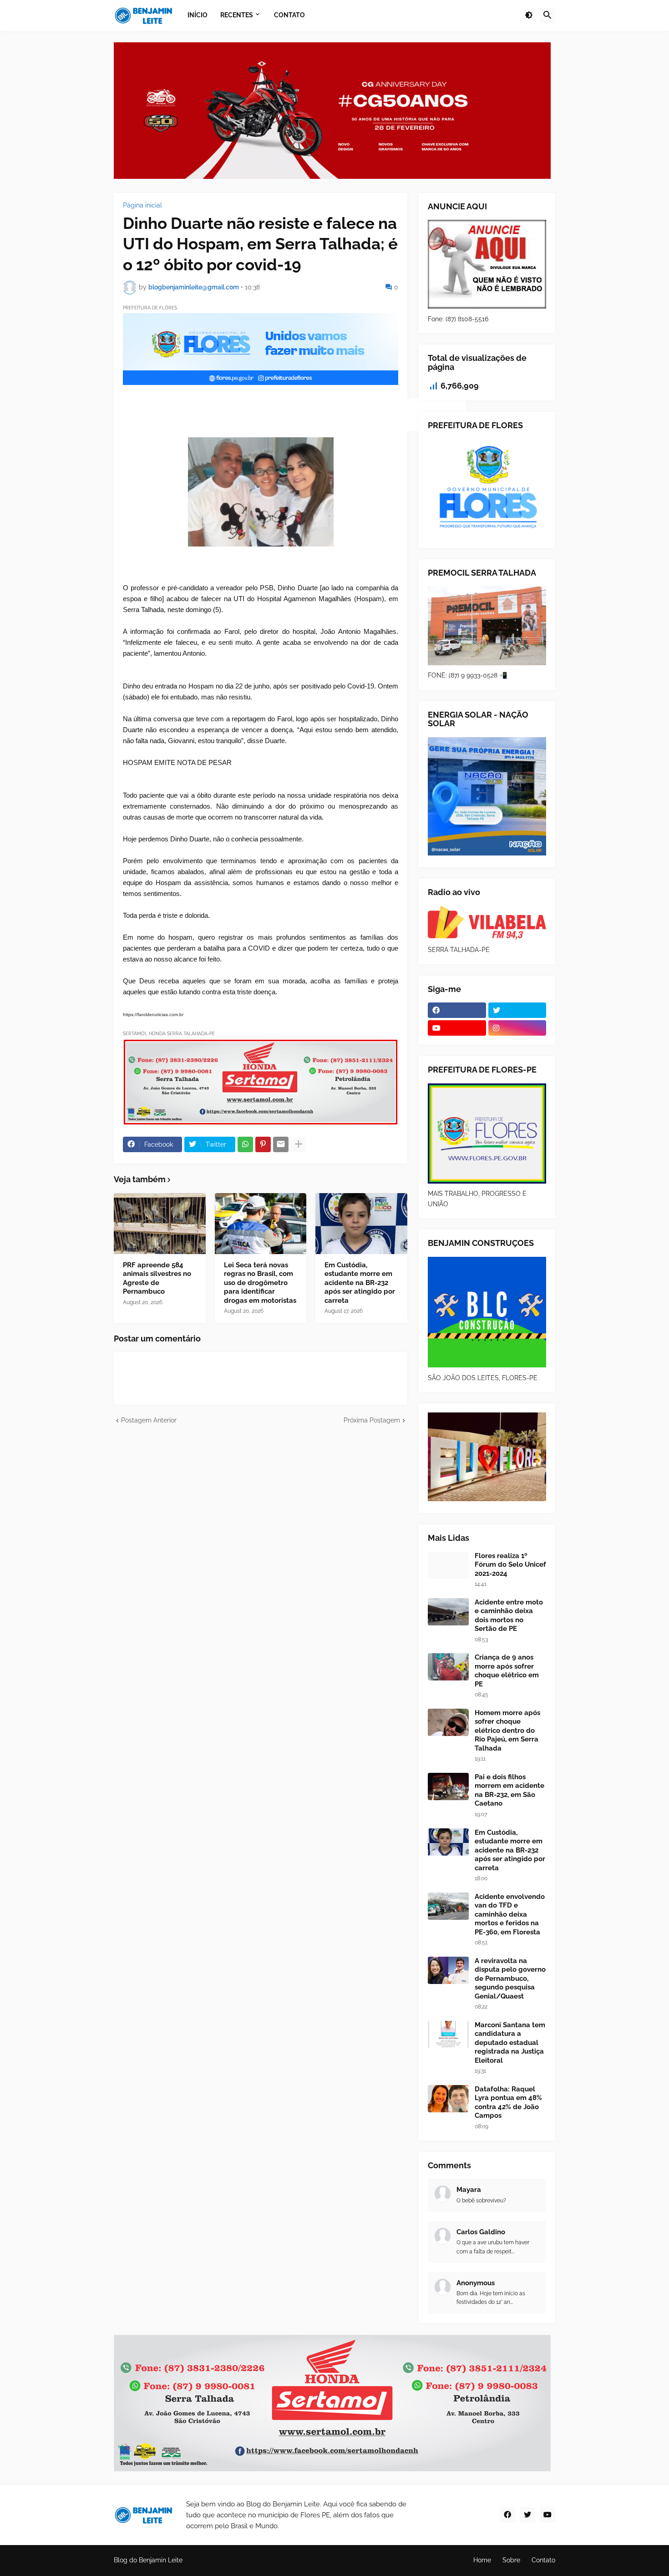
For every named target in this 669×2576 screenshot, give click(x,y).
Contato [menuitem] (289, 15)
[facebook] (457, 1010)
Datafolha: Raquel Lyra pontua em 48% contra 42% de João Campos (508, 2103)
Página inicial (142, 205)
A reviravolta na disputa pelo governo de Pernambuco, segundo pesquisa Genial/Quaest (510, 1979)
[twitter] (517, 1010)
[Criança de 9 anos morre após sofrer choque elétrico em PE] (448, 1667)
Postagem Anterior (149, 1420)
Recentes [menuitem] (237, 15)
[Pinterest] (263, 1144)
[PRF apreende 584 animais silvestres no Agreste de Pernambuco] (160, 1224)
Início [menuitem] (198, 15)
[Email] (281, 1144)
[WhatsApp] (245, 1144)
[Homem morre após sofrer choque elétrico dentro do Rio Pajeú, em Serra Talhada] (448, 1722)
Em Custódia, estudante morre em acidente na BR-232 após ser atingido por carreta (360, 1283)
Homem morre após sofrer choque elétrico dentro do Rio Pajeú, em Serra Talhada (507, 1731)
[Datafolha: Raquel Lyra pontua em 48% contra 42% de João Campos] (448, 2099)
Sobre (511, 2560)
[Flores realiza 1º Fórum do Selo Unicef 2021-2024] (448, 1565)
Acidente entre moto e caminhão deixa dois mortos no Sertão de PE (509, 1616)
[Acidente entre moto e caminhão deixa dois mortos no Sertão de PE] (448, 1612)
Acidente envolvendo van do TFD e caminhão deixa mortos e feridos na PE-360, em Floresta (510, 1914)
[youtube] (457, 1028)
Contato (543, 2560)
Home (482, 2560)
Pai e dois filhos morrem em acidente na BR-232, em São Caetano (509, 1790)
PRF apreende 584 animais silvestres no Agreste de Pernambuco (157, 1278)
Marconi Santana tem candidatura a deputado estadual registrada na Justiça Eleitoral (510, 2043)
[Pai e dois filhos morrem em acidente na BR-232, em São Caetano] (448, 1786)
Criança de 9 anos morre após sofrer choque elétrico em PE (507, 1671)
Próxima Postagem (372, 1420)
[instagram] (517, 1028)
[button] (529, 15)
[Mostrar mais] (299, 1144)
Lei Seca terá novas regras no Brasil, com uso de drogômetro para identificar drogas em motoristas (260, 1283)
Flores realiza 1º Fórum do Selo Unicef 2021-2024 (510, 1565)
